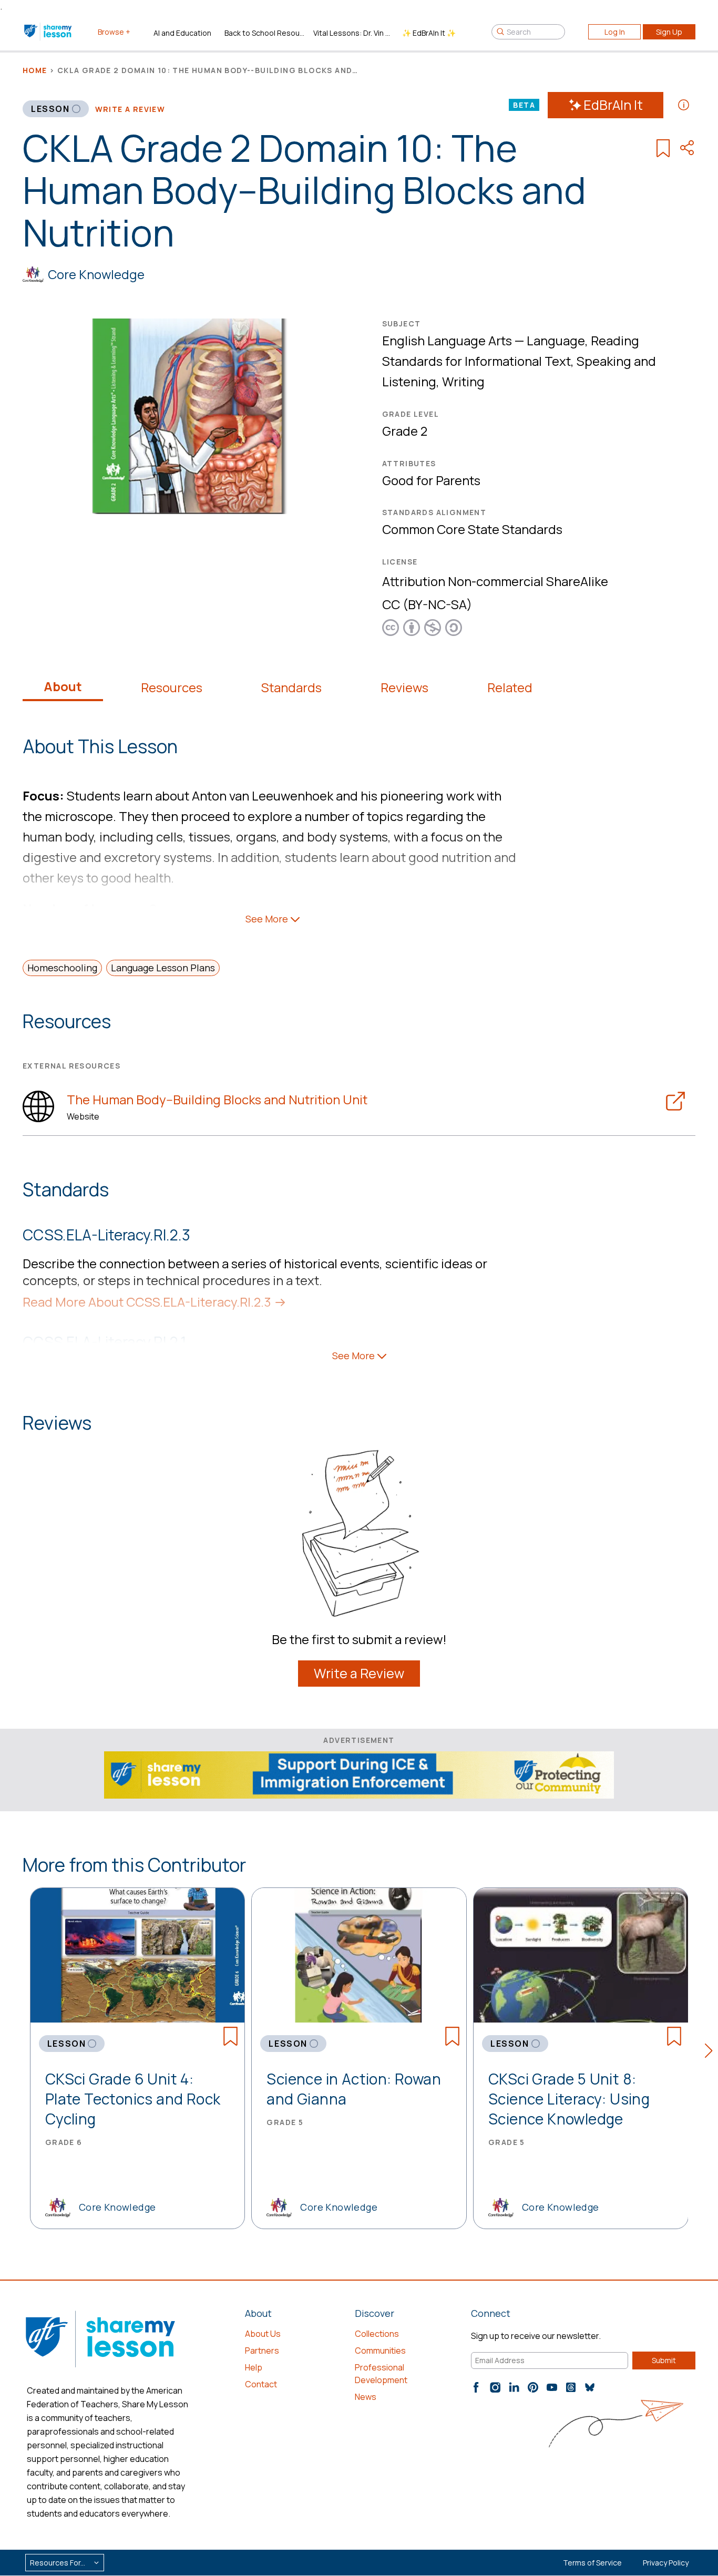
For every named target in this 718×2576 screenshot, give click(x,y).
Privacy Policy (666, 2563)
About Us (263, 2334)
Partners (262, 2351)
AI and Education (182, 33)
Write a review (130, 109)
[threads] (571, 2387)
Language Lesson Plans (163, 968)
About (63, 686)
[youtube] (552, 2387)
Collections (377, 2334)
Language (556, 340)
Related (510, 687)
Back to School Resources (265, 33)
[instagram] (495, 2387)
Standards (291, 687)
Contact (261, 2384)
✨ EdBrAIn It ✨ (429, 33)
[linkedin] (514, 2387)
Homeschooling (62, 968)
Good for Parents (431, 480)
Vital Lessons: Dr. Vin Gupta (353, 33)
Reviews (404, 687)
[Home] (49, 32)
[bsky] (590, 2387)
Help (254, 2367)
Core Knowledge (96, 274)
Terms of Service (592, 2563)
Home (35, 70)
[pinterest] (533, 2387)
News (366, 2397)
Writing (463, 381)
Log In (615, 32)
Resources (172, 687)
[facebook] (476, 2387)
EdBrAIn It (613, 105)
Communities (380, 2351)
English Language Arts (447, 340)
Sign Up (669, 32)
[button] (711, 2052)
